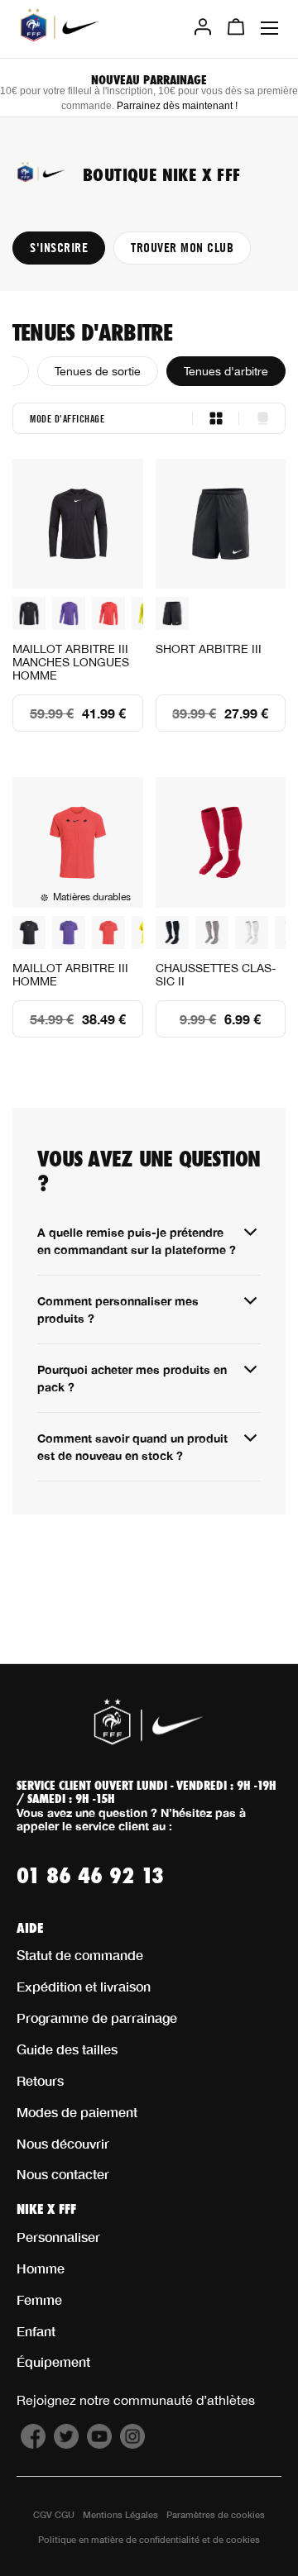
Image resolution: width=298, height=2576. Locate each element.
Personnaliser (58, 2237)
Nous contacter (63, 2174)
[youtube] (99, 2444)
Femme (39, 2299)
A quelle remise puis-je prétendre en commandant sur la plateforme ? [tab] (137, 1241)
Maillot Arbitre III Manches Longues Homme (71, 662)
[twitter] (66, 2444)
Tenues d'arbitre (226, 371)
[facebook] (33, 2444)
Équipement (53, 2361)
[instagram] (132, 2444)
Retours (40, 2080)
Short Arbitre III (209, 649)
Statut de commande (80, 1955)
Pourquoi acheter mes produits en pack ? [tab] (132, 1378)
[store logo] (60, 27)
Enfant (36, 2331)
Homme (41, 2268)
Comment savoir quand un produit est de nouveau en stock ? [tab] (132, 1447)
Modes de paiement (77, 2112)
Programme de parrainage (97, 2018)
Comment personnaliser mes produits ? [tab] (118, 1309)
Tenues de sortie (98, 371)
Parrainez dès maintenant (176, 106)
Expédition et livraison (84, 1986)
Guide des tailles (67, 2049)
